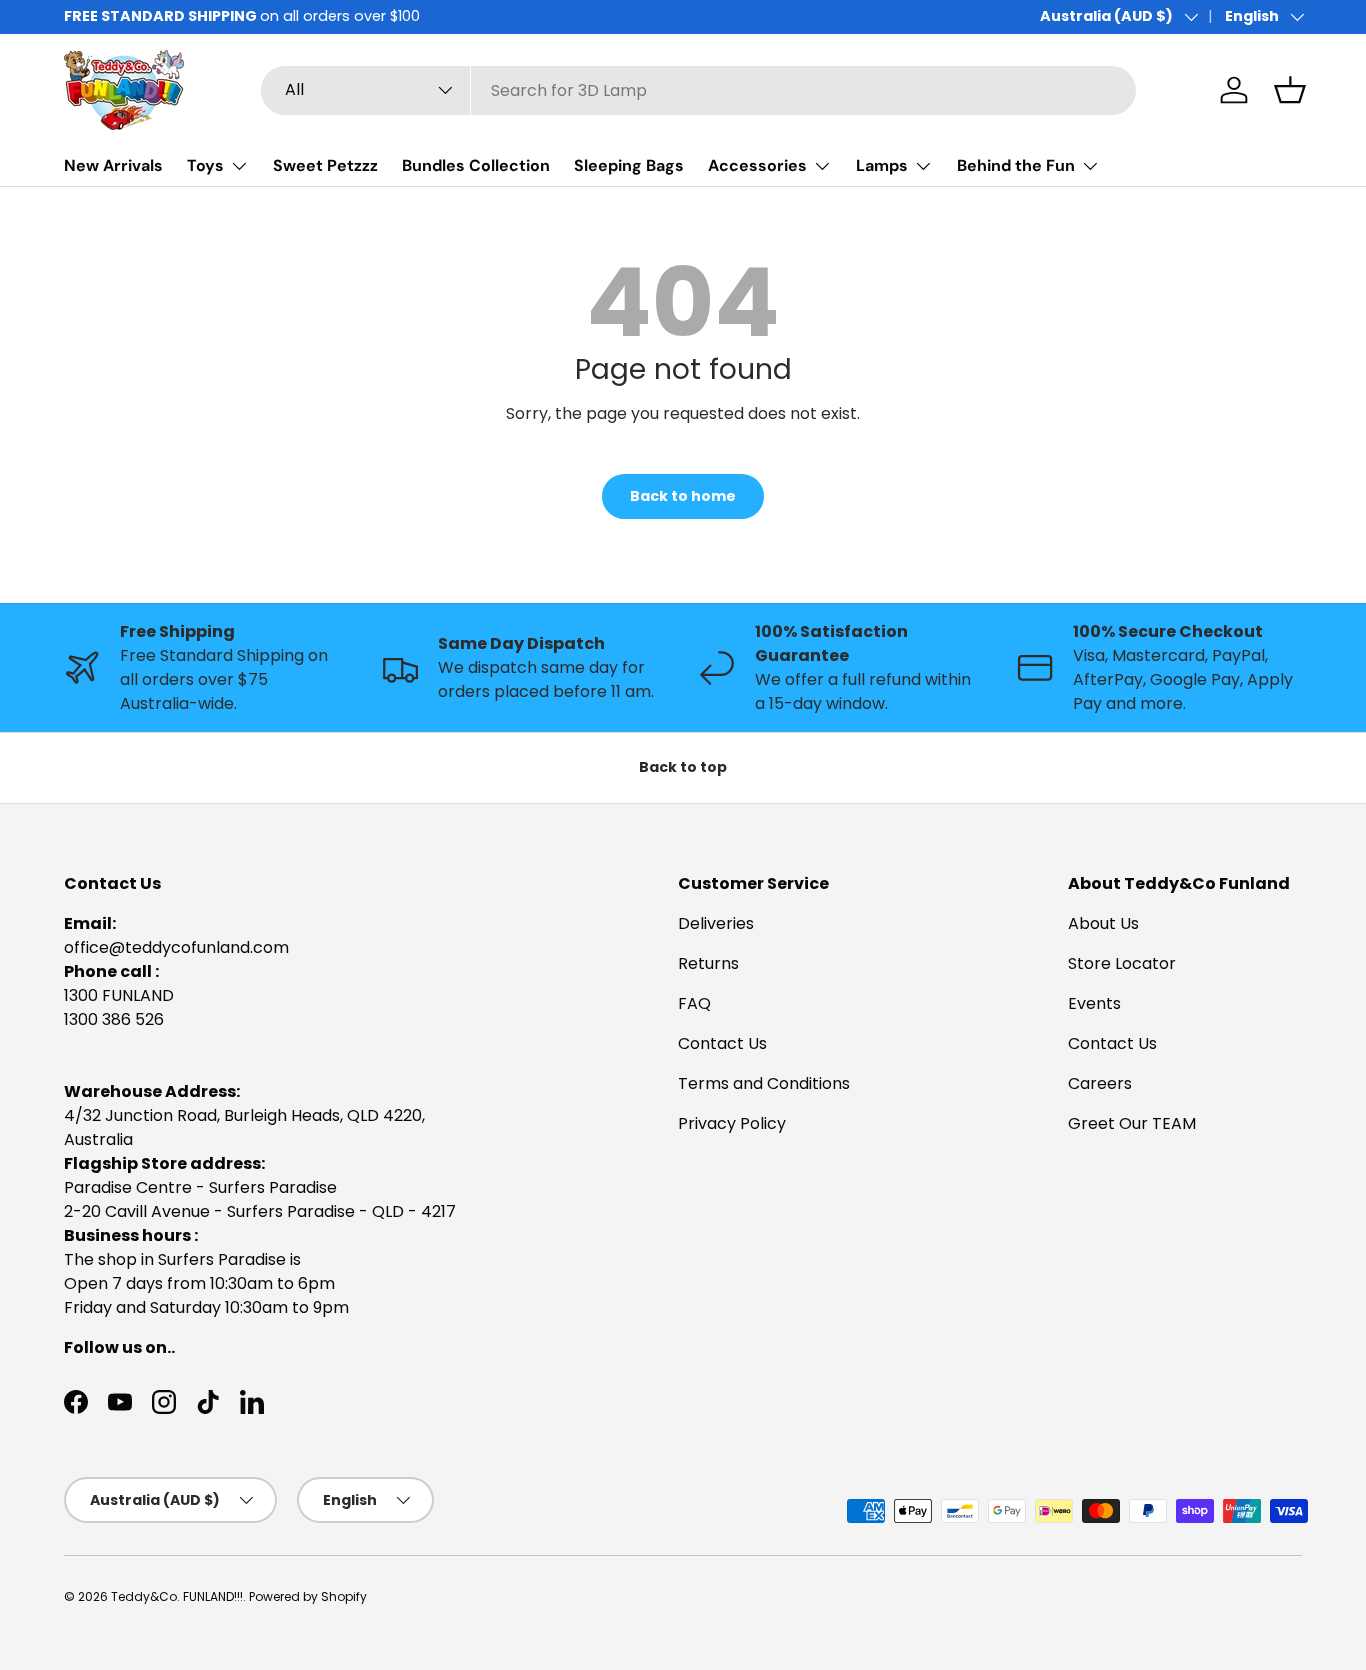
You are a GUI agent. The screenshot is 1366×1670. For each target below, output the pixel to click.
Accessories (757, 165)
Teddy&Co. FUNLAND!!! (177, 1596)
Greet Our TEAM (1132, 1123)
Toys (205, 165)
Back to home (683, 496)
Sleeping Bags (629, 165)
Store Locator (1122, 963)
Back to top (683, 767)
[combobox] (698, 90)
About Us (1103, 923)
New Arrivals (113, 165)
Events (1094, 1003)
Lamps (882, 165)
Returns (708, 963)
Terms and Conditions (764, 1083)
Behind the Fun (1016, 165)
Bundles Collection (476, 165)
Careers (1100, 1083)
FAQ (694, 1003)
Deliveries (716, 923)
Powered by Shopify (308, 1596)
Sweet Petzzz (325, 165)
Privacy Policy (732, 1123)
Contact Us (722, 1043)
